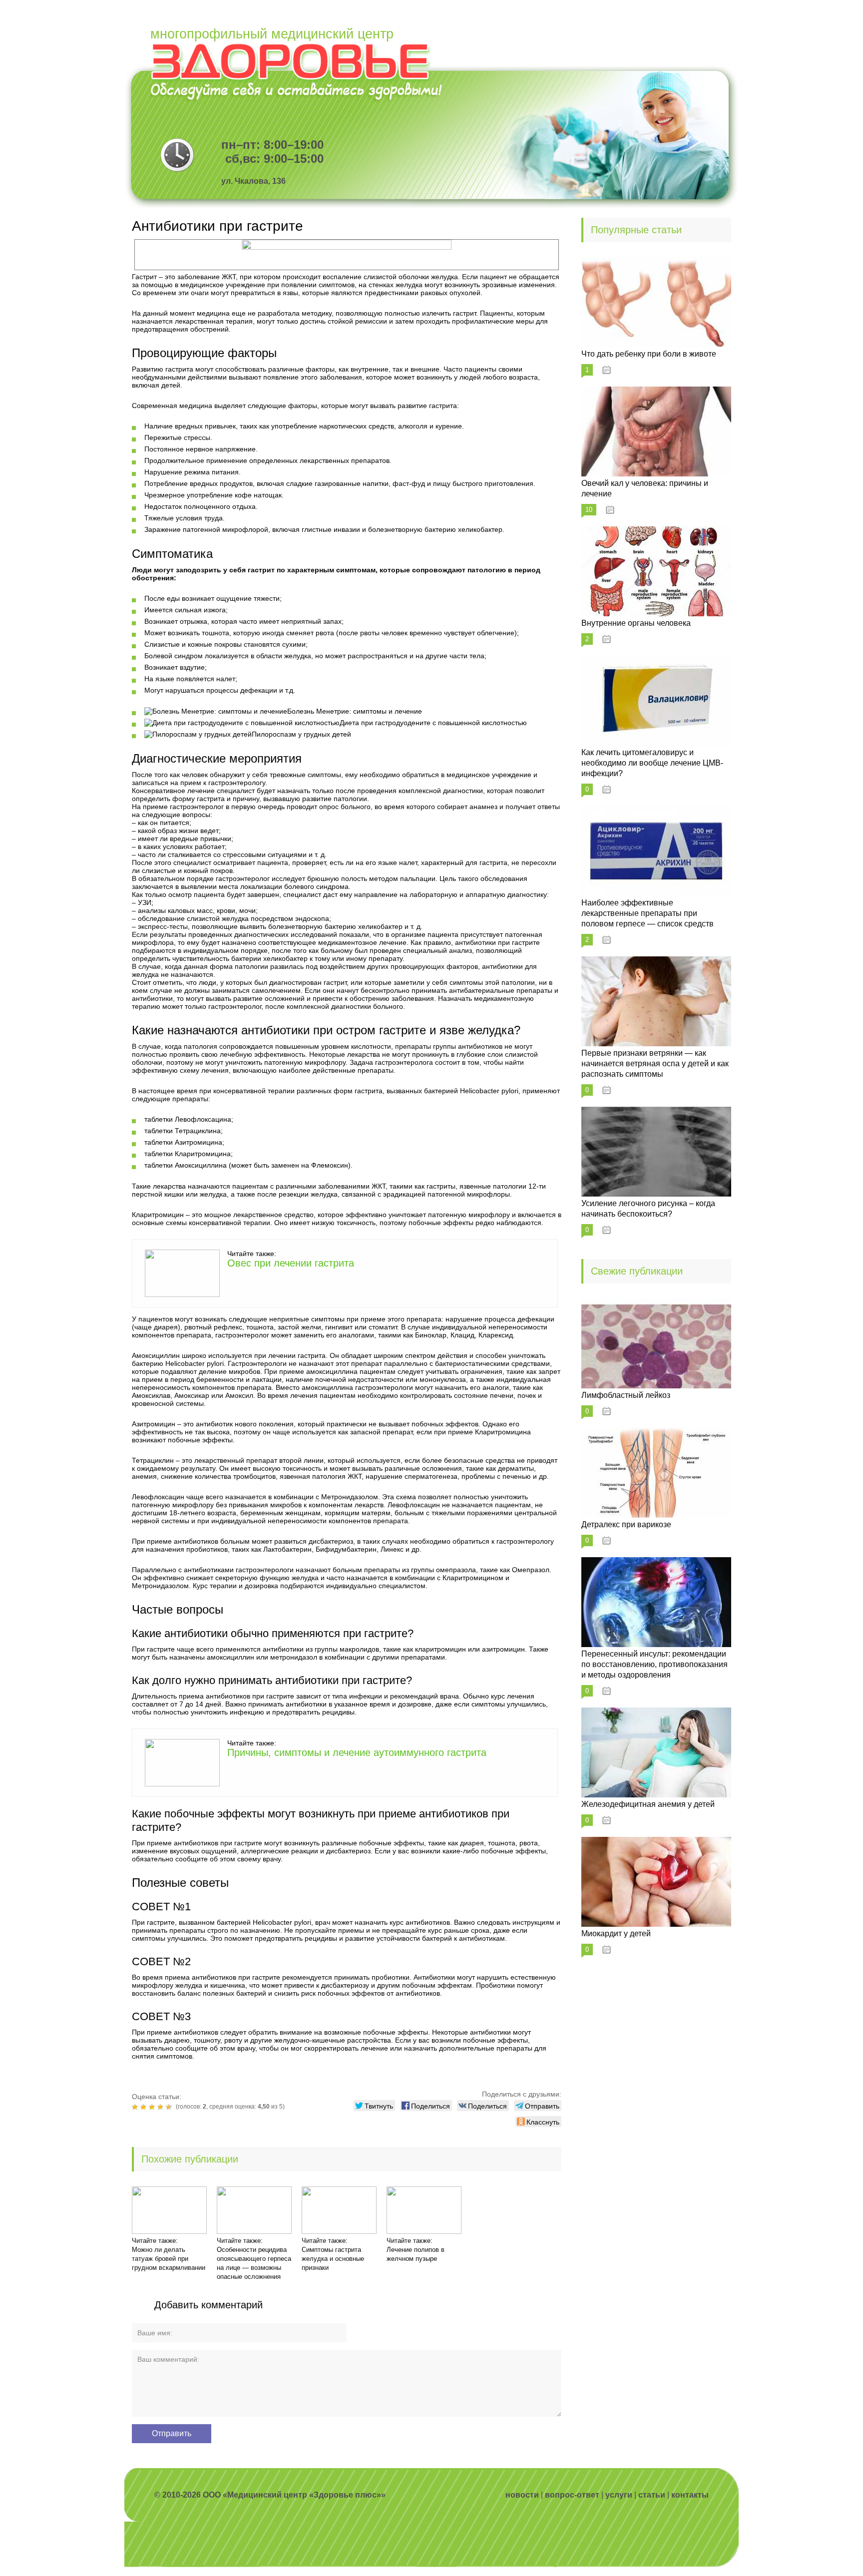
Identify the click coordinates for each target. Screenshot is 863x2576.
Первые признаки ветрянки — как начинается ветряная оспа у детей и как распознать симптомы (655, 1064)
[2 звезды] (145, 2107)
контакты (690, 2495)
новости (522, 2495)
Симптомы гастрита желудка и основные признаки (333, 2259)
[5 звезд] (170, 2107)
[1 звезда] (136, 2107)
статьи (652, 2495)
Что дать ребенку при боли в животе (649, 354)
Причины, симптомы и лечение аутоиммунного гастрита (357, 1752)
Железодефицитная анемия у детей (648, 1804)
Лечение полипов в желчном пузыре (416, 2254)
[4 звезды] (162, 2107)
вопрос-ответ (572, 2495)
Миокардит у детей (616, 1933)
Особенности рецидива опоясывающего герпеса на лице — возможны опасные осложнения (254, 2263)
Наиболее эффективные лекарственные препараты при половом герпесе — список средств (647, 913)
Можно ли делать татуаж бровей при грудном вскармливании (169, 2259)
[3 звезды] (153, 2107)
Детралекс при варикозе (626, 1524)
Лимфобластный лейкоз (626, 1395)
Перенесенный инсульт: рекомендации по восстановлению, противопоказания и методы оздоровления (654, 1664)
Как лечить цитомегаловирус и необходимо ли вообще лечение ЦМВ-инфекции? (652, 763)
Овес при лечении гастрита (291, 1263)
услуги (619, 2495)
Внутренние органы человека (636, 623)
